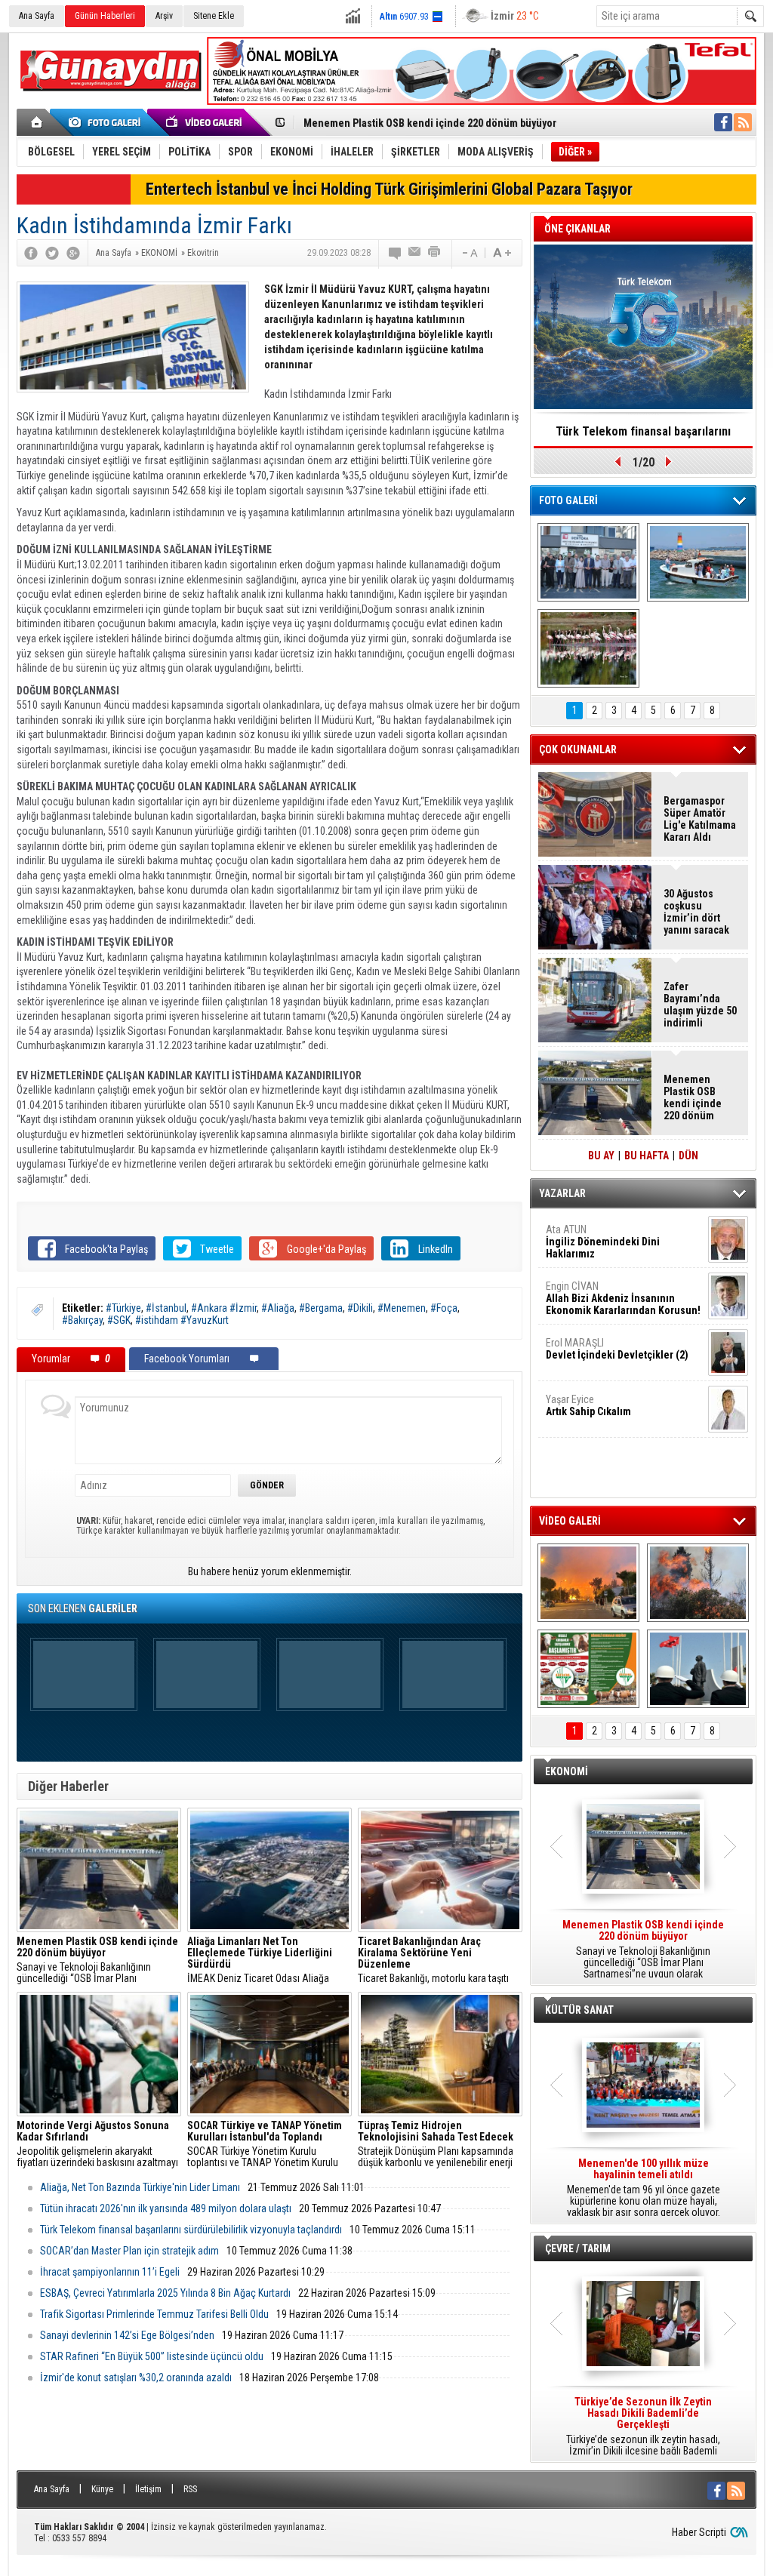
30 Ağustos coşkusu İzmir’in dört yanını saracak (696, 912)
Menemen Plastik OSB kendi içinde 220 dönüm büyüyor (430, 123)
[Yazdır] (435, 253)
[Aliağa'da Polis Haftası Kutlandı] (698, 1669)
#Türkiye (123, 1308)
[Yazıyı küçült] (469, 253)
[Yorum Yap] (396, 253)
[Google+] (73, 253)
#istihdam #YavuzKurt (182, 1320)
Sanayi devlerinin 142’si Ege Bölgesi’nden (127, 2335)
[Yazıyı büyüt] (502, 253)
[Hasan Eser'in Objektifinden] (588, 648)
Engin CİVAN (623, 1298)
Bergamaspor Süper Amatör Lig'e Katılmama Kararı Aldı (700, 819)
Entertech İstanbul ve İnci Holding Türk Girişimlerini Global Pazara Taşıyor (389, 189)
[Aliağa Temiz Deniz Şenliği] (698, 562)
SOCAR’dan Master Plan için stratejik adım (129, 2251)
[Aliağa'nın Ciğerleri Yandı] (698, 1583)
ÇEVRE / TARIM (578, 2248)
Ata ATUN (603, 1242)
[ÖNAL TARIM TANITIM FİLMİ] (588, 1669)
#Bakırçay (82, 1320)
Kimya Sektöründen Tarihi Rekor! (643, 431)
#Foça (444, 1308)
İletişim (148, 2489)
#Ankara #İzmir (224, 1308)
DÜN (688, 1156)
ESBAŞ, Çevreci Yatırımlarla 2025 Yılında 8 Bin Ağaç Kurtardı (165, 2293)
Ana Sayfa (37, 16)
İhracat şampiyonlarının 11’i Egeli (110, 2272)
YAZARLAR (562, 1193)
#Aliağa (278, 1308)
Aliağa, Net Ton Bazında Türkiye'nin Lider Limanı (140, 2187)
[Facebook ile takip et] (723, 122)
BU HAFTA (647, 1156)
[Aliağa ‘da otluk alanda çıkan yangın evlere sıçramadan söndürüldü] (588, 1583)
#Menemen (402, 1308)
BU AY (601, 1156)
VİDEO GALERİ (570, 1521)
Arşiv (164, 16)
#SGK (119, 1320)
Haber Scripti (699, 2532)
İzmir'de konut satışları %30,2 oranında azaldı (136, 2377)
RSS (190, 2489)
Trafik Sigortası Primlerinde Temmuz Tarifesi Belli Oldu (154, 2314)
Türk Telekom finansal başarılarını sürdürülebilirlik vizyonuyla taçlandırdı (191, 2230)
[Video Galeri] (205, 122)
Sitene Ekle (214, 16)
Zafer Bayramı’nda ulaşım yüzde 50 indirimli (700, 1005)
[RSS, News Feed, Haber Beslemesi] (743, 122)
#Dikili (360, 1308)
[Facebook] (31, 253)
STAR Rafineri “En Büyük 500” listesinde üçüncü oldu (152, 2356)
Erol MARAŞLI (617, 1349)
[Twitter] (52, 253)
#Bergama (321, 1308)
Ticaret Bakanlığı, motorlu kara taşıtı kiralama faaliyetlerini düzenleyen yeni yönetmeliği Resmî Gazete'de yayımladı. (439, 1960)
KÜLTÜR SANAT (579, 2010)
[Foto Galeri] (107, 122)
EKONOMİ (567, 1771)
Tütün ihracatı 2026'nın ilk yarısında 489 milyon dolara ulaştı (166, 2208)
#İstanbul (166, 1308)
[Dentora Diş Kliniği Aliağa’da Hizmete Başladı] (588, 562)
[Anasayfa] (37, 122)
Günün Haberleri (105, 16)
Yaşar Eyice (588, 1405)
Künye (102, 2489)
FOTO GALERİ (568, 500)
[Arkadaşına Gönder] (415, 253)
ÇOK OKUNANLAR (578, 749)
